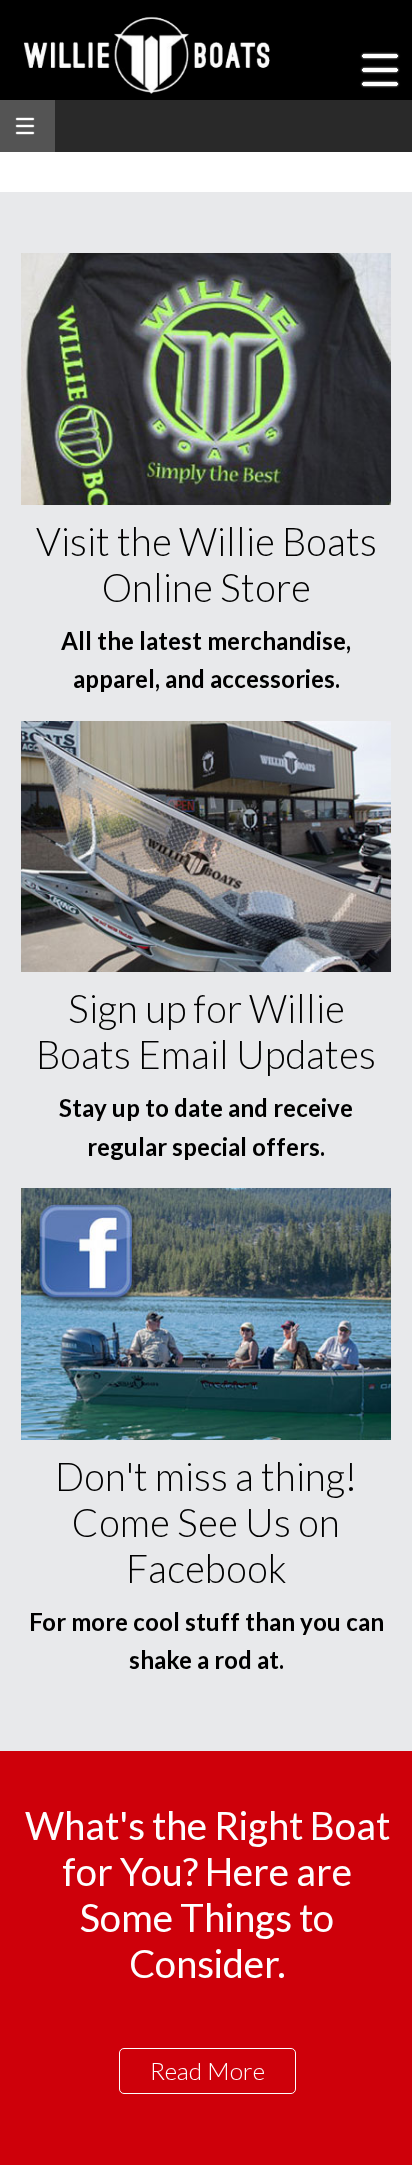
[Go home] (149, 55)
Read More (207, 2070)
